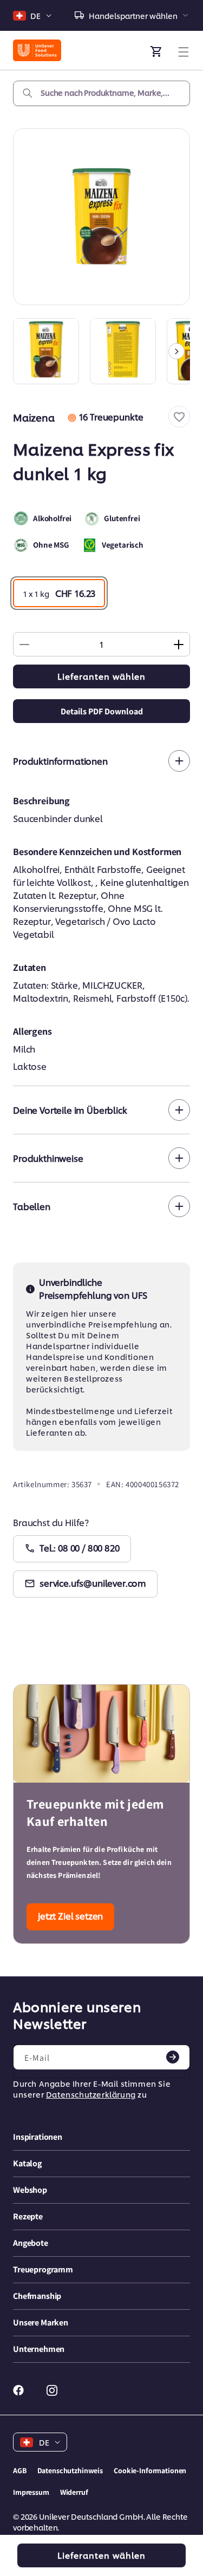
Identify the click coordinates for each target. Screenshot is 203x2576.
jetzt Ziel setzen (70, 1915)
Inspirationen (38, 2137)
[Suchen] (28, 93)
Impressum (31, 2492)
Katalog (27, 2163)
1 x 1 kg (59, 593)
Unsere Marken (41, 2322)
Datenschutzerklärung (91, 2094)
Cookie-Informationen (150, 2470)
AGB (20, 2470)
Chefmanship (37, 2296)
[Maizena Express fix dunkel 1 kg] (101, 217)
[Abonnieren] (173, 2057)
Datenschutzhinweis (70, 2470)
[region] (101, 351)
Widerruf (74, 2492)
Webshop (30, 2190)
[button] (179, 417)
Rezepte (28, 2216)
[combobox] (101, 93)
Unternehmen (39, 2349)
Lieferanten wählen (101, 676)
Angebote (31, 2243)
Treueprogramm (43, 2269)
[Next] (176, 351)
